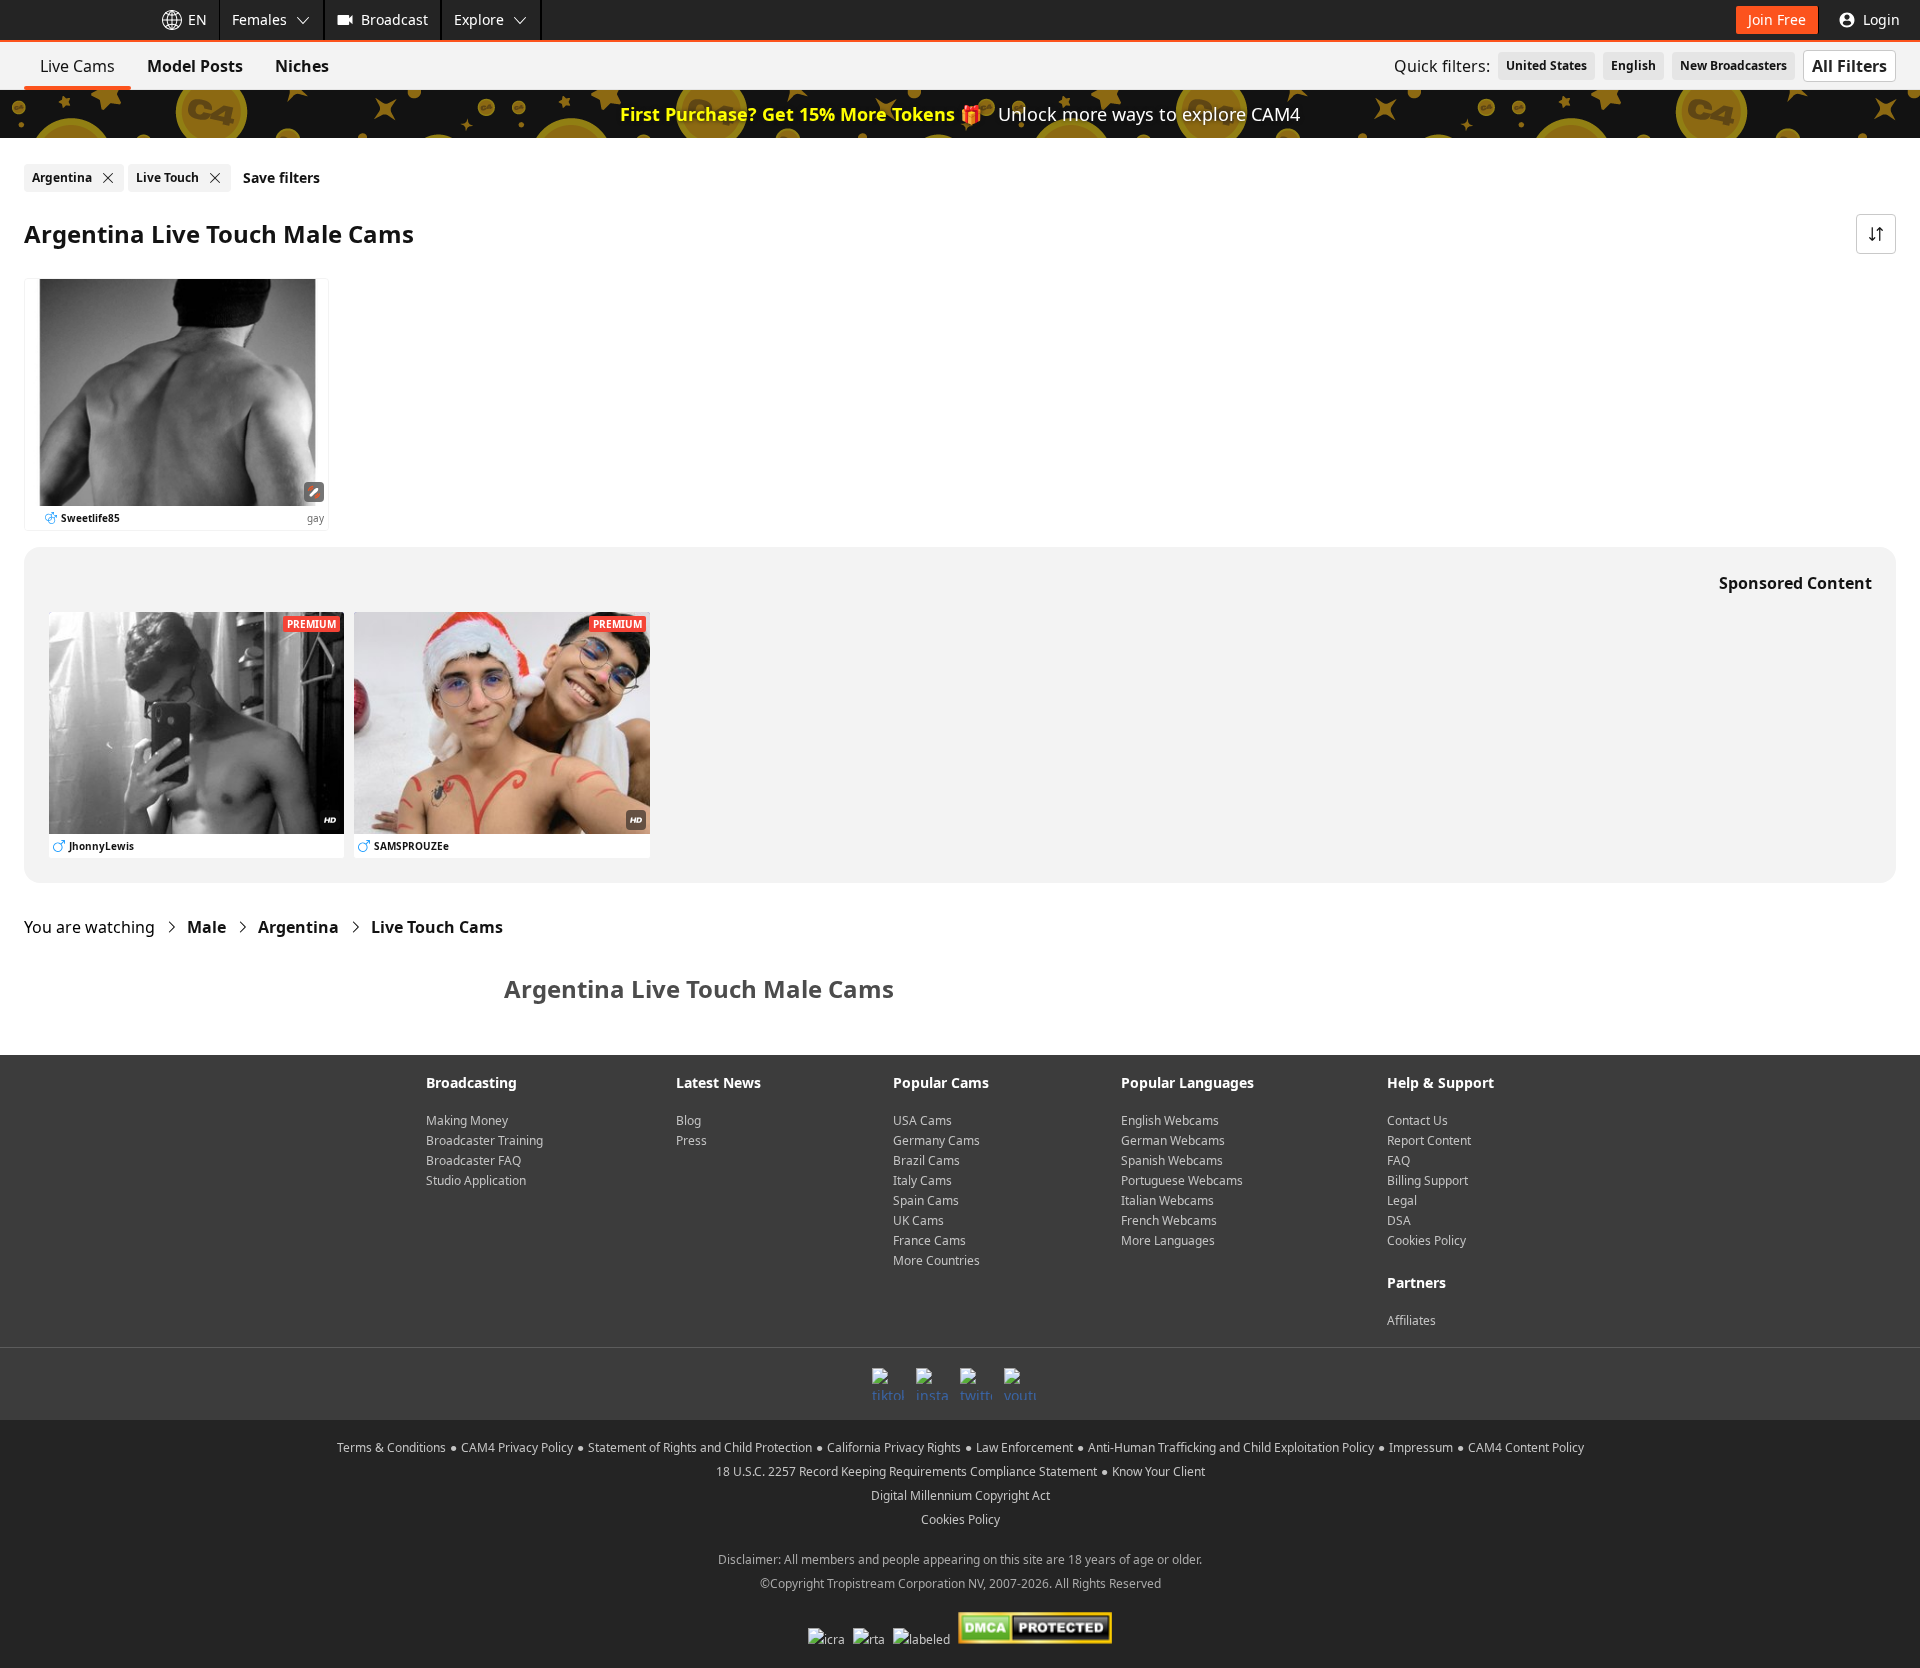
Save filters (281, 177)
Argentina (298, 927)
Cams (437, 927)
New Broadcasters (1733, 65)
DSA (1399, 1220)
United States (1546, 65)
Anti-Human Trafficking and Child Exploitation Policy (1231, 1447)
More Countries (936, 1260)
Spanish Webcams (1172, 1160)
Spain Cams (926, 1200)
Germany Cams (936, 1140)
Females (259, 19)
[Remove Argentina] (108, 178)
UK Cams (918, 1220)
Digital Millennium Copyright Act (960, 1495)
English (1633, 65)
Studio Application (476, 1180)
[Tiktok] (888, 1384)
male (206, 927)
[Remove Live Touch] (215, 178)
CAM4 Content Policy (1526, 1447)
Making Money (467, 1120)
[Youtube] (1020, 1384)
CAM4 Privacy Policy (517, 1447)
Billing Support (1427, 1180)
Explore (479, 19)
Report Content (1429, 1140)
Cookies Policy (1426, 1240)
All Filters (1849, 66)
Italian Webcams (1167, 1200)
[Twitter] (976, 1384)
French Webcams (1169, 1220)
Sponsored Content (1795, 583)
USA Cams (922, 1120)
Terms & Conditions (391, 1447)
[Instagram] (932, 1384)
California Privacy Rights (894, 1447)
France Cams (929, 1240)
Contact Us (1417, 1120)
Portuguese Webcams (1182, 1180)
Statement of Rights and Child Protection (700, 1447)
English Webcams (1170, 1120)
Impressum (1421, 1447)
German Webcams (1173, 1140)
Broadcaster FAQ (473, 1160)
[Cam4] (72, 20)
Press (691, 1140)
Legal (1402, 1200)
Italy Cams (922, 1180)
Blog (688, 1120)
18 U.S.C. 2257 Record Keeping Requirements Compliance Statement (906, 1471)
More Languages (1168, 1240)
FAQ (1398, 1160)
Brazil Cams (926, 1160)
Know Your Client (1158, 1471)
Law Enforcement (1024, 1447)
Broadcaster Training (484, 1140)
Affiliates (1411, 1320)
